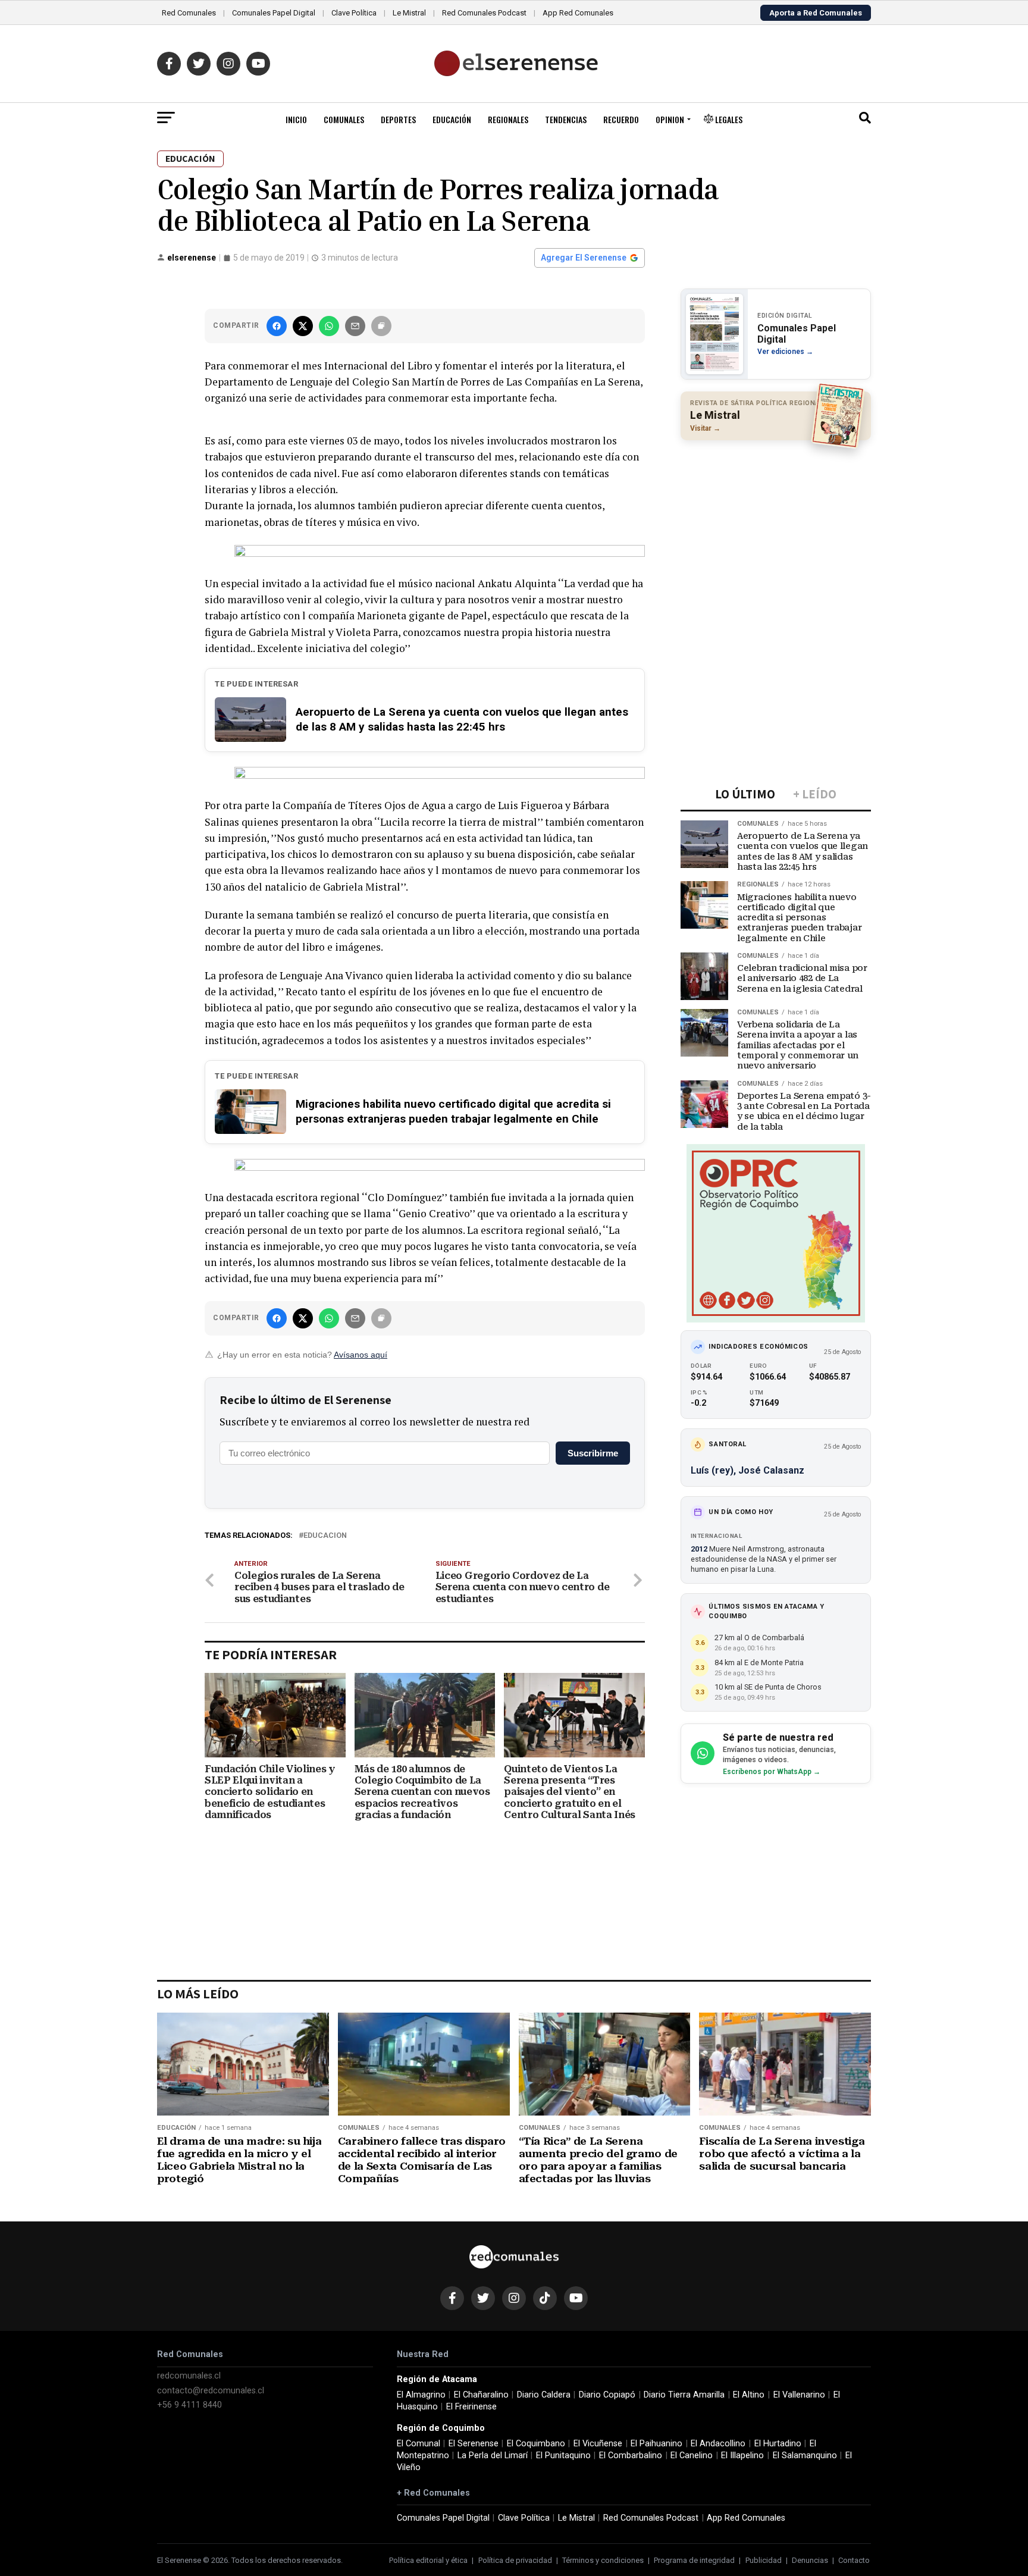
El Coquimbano (536, 2444)
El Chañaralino (481, 2395)
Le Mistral (409, 13)
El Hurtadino (778, 2444)
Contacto (854, 2560)
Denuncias (810, 2560)
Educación (452, 119)
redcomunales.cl (189, 2376)
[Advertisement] (776, 527)
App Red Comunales (578, 13)
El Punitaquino (563, 2456)
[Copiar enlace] (381, 326)
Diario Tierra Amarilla (684, 2395)
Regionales (508, 119)
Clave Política (354, 13)
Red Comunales (189, 13)
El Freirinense (471, 2407)
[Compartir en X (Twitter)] (303, 326)
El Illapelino (742, 2456)
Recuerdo (621, 119)
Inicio (296, 119)
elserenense (192, 258)
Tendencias (566, 119)
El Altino (749, 2395)
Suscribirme (593, 1453)
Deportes (398, 119)
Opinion (670, 119)
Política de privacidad (515, 2560)
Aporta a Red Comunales (816, 13)
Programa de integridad (694, 2560)
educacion (325, 1536)
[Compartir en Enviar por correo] (355, 326)
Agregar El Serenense (584, 258)
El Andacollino (718, 2444)
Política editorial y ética (428, 2560)
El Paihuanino (656, 2444)
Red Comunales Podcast (484, 13)
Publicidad (764, 2560)
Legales (728, 119)
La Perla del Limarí (493, 2456)
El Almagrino (421, 2395)
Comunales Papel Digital (274, 13)
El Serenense (474, 2444)
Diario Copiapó (607, 2395)
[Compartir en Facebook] (277, 326)
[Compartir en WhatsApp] (329, 326)
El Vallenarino (799, 2395)
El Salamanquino (805, 2456)
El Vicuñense (598, 2444)
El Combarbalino (631, 2456)
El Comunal (419, 2444)
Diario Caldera (544, 2395)
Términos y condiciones (603, 2560)
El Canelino (692, 2456)
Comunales (344, 119)
